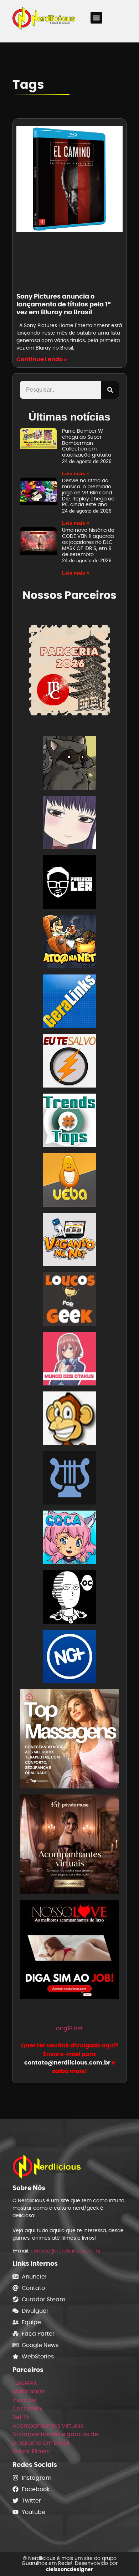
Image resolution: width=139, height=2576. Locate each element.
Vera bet (25, 2400)
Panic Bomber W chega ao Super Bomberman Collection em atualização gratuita (87, 443)
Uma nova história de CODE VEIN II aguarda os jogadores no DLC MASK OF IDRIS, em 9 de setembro (88, 542)
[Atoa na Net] (69, 943)
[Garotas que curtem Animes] (69, 1539)
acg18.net (69, 2028)
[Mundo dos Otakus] (69, 1360)
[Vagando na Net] (69, 1241)
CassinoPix (27, 2409)
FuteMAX (25, 2383)
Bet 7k (21, 2417)
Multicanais (29, 2391)
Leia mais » (76, 473)
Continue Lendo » (42, 359)
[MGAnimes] (69, 824)
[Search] (110, 390)
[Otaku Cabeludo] (69, 1598)
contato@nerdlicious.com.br (66, 2251)
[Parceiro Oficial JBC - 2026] (69, 670)
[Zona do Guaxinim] (69, 764)
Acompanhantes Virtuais (48, 2426)
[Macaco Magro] (69, 1419)
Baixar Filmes (31, 2451)
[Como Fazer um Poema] (69, 1479)
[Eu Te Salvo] (69, 1062)
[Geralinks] (69, 1002)
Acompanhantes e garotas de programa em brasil (55, 2438)
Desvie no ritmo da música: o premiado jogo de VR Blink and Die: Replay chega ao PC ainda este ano (88, 492)
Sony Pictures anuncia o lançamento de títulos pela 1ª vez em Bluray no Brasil (63, 304)
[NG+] (69, 1658)
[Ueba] (69, 1181)
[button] (96, 18)
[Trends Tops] (69, 1122)
